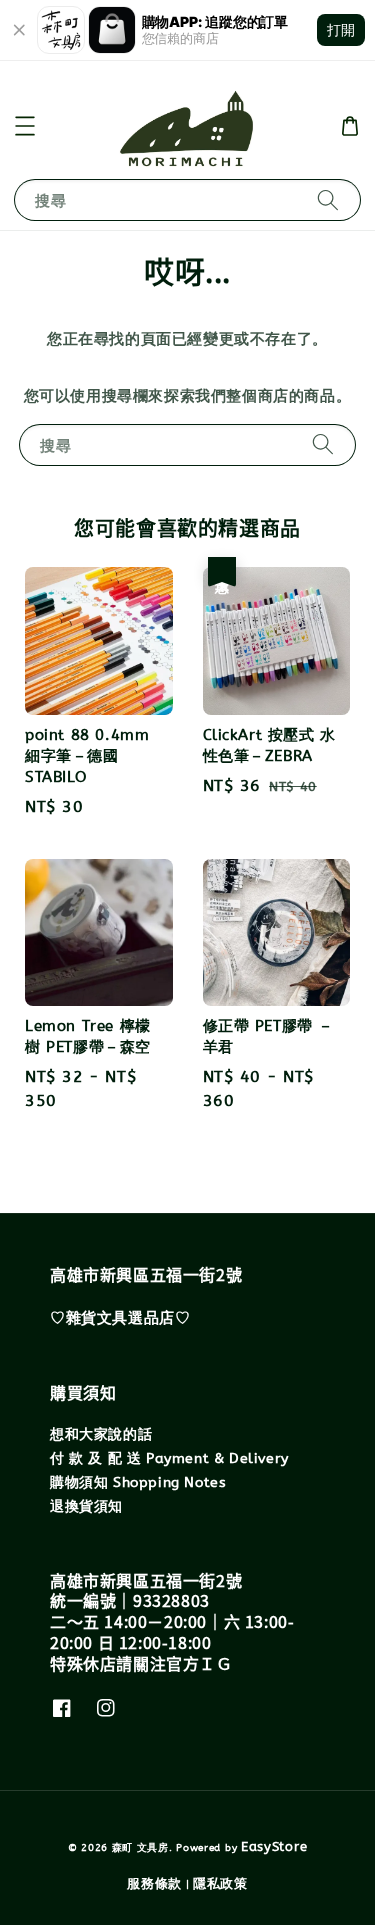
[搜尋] (328, 199)
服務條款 (154, 1883)
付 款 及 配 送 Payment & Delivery (169, 1458)
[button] (25, 126)
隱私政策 (220, 1883)
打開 (341, 29)
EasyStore (274, 1846)
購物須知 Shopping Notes (138, 1482)
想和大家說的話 (101, 1434)
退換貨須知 (86, 1506)
